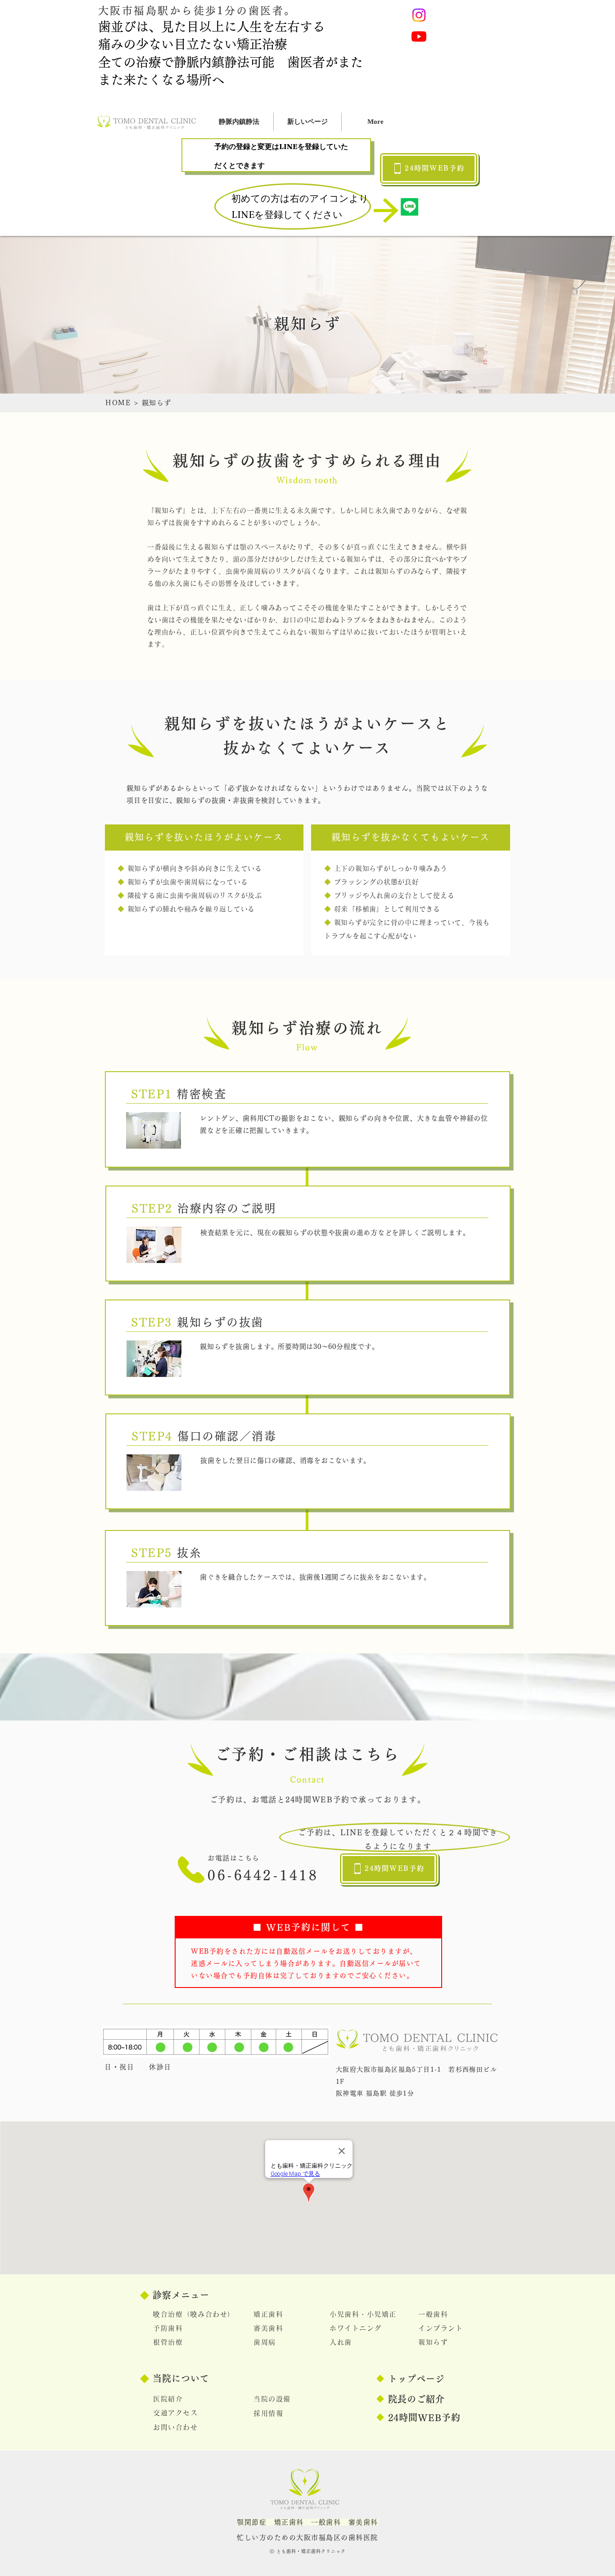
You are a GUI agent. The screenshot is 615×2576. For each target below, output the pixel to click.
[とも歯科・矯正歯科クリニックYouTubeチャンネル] (419, 36)
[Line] (409, 207)
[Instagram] (419, 15)
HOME (118, 403)
